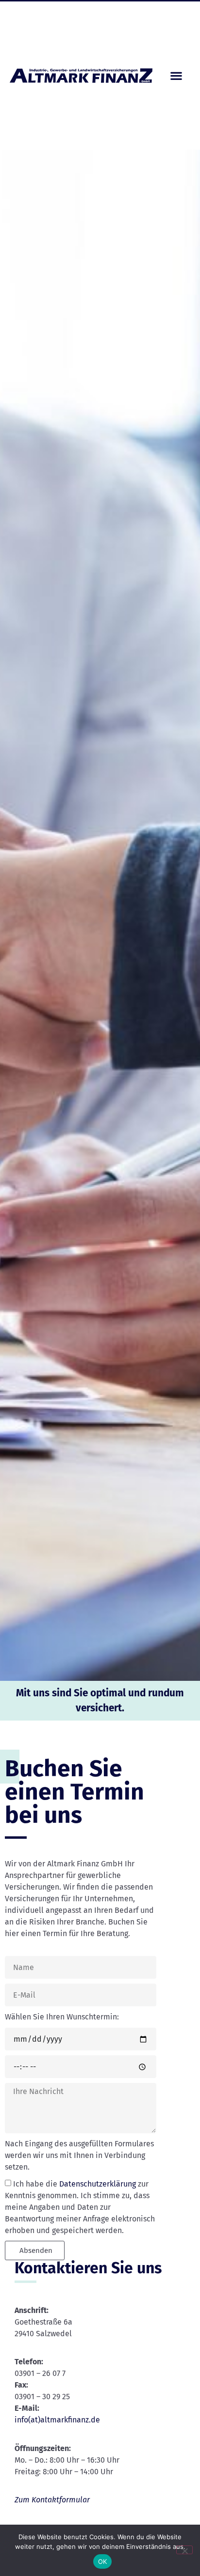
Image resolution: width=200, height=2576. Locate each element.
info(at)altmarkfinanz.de (57, 2420)
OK (103, 2561)
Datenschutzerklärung (98, 2184)
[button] (176, 75)
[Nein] (184, 2550)
